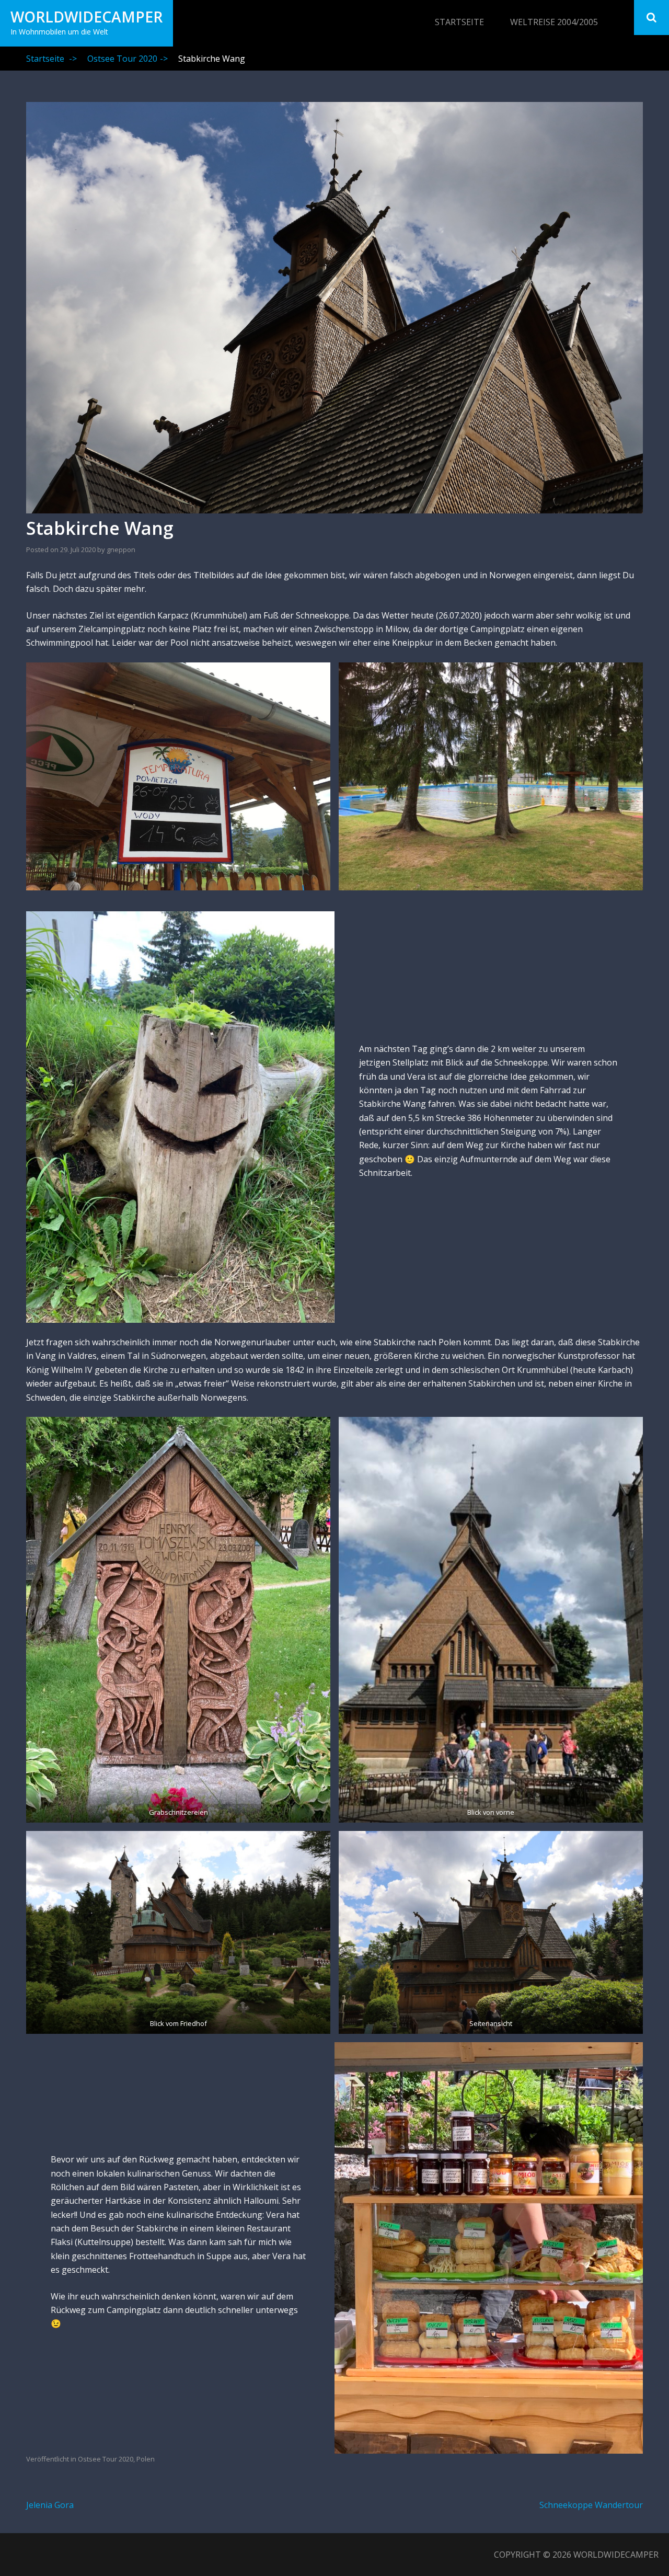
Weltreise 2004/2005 (554, 22)
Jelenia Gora (50, 2505)
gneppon (121, 549)
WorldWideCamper (86, 17)
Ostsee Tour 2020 (128, 59)
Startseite (459, 22)
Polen (146, 2459)
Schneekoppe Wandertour (591, 2505)
